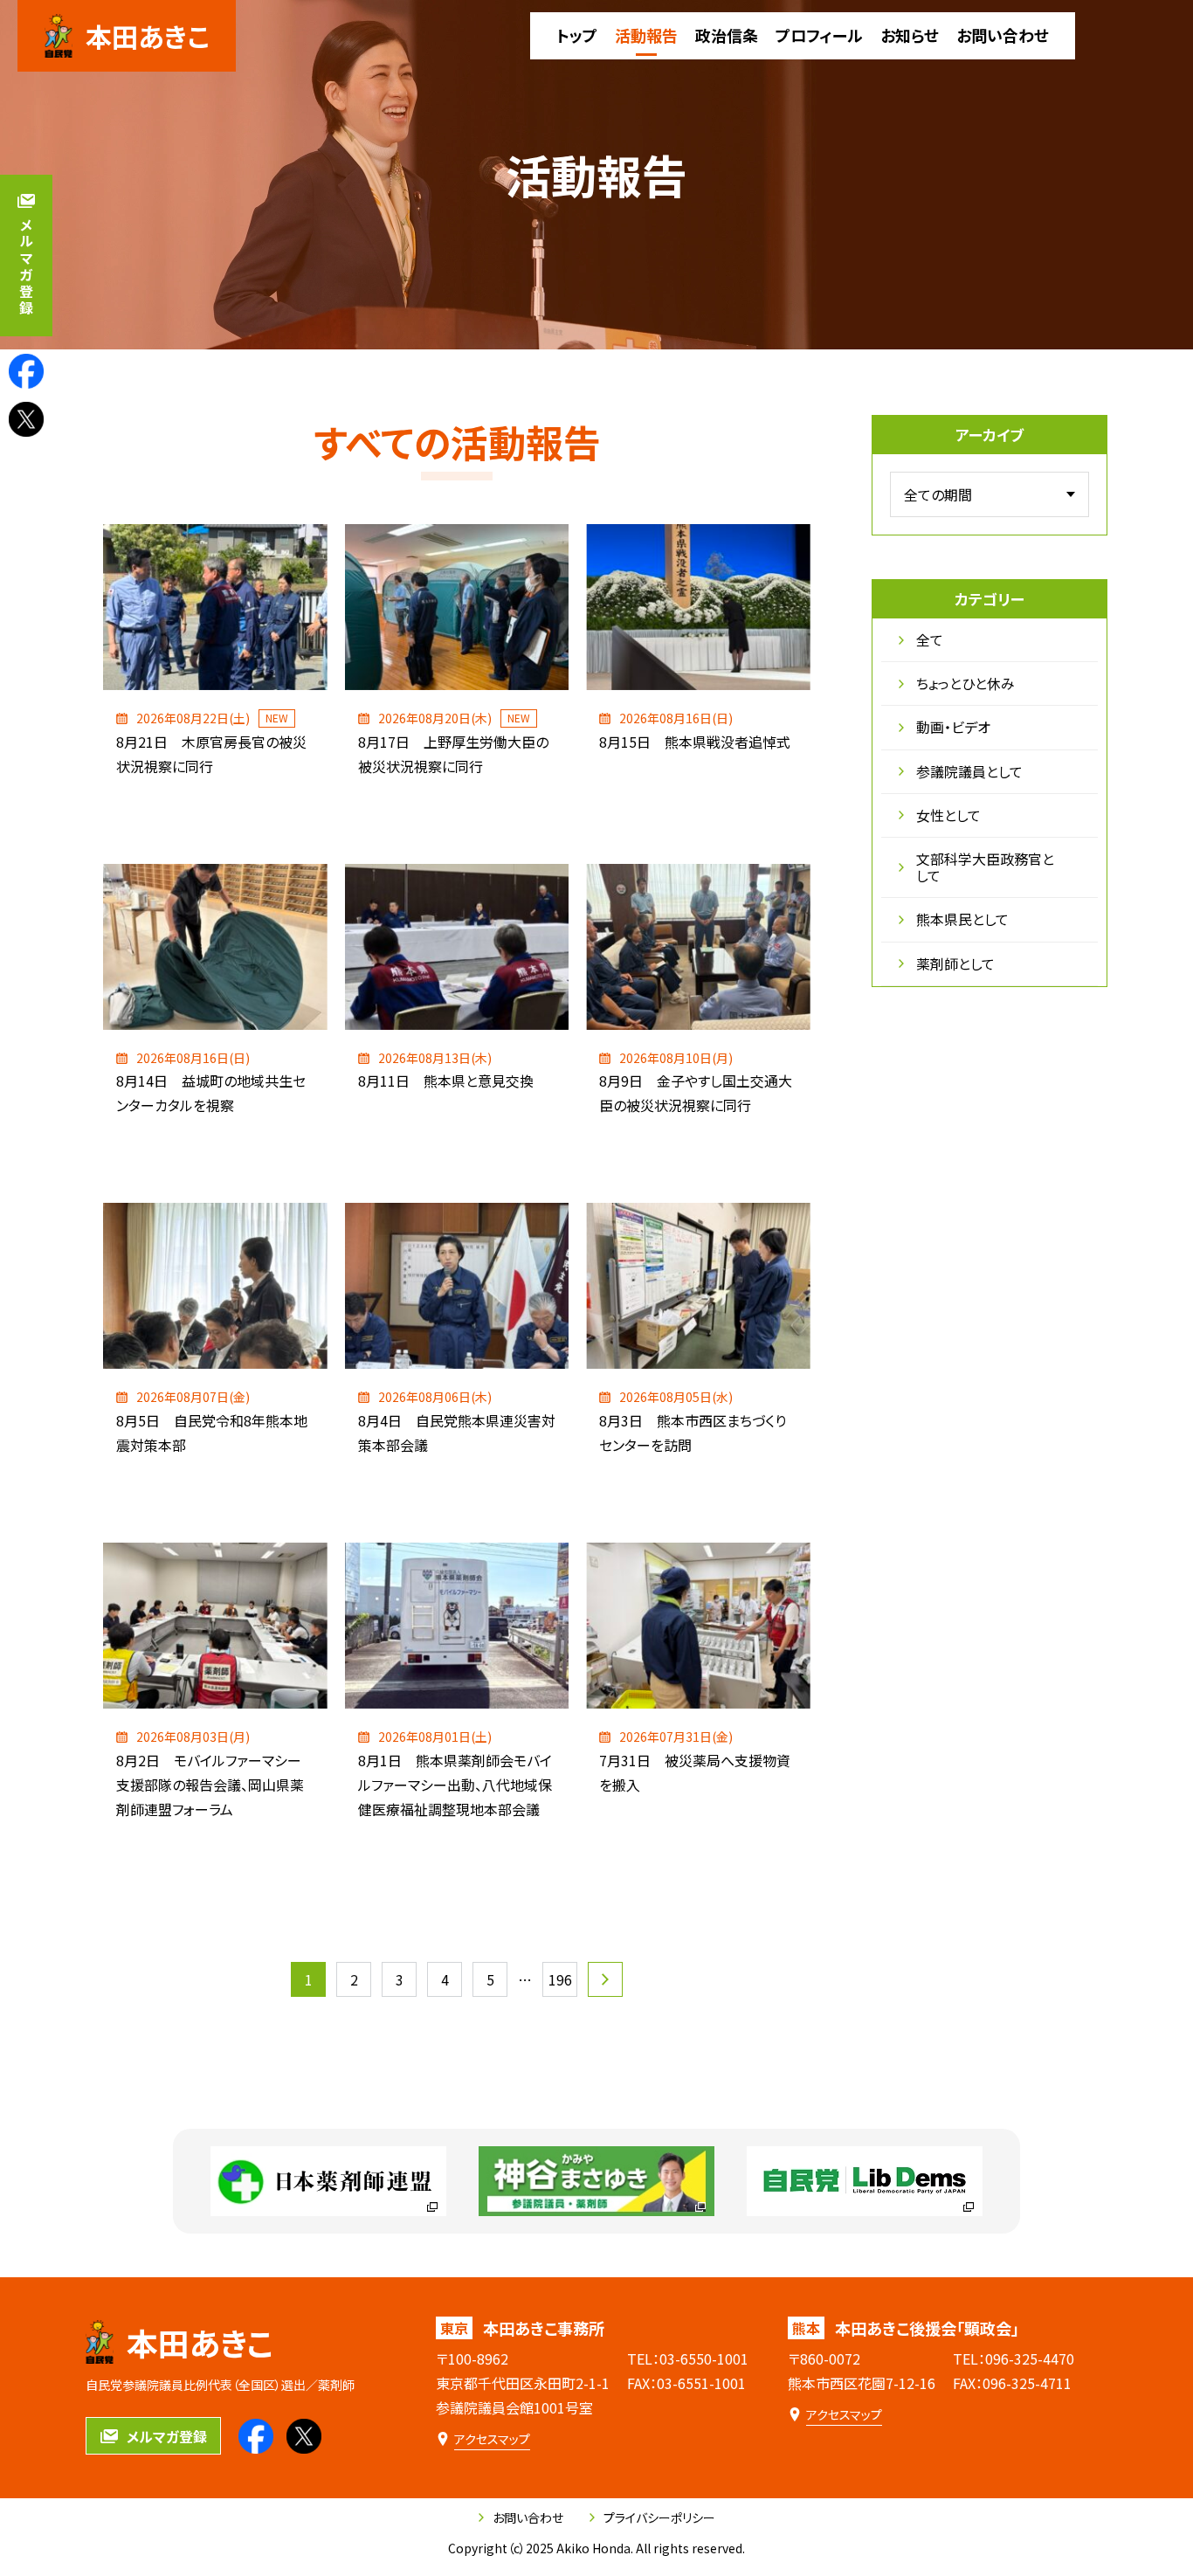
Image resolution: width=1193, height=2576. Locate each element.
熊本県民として (962, 919)
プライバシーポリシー (659, 2517)
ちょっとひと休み (965, 683)
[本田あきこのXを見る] (26, 419)
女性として (948, 815)
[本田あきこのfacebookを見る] (26, 371)
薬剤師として (955, 963)
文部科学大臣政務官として (985, 867)
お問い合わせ (528, 2517)
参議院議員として (969, 771)
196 (560, 1979)
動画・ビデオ (953, 727)
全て (930, 639)
